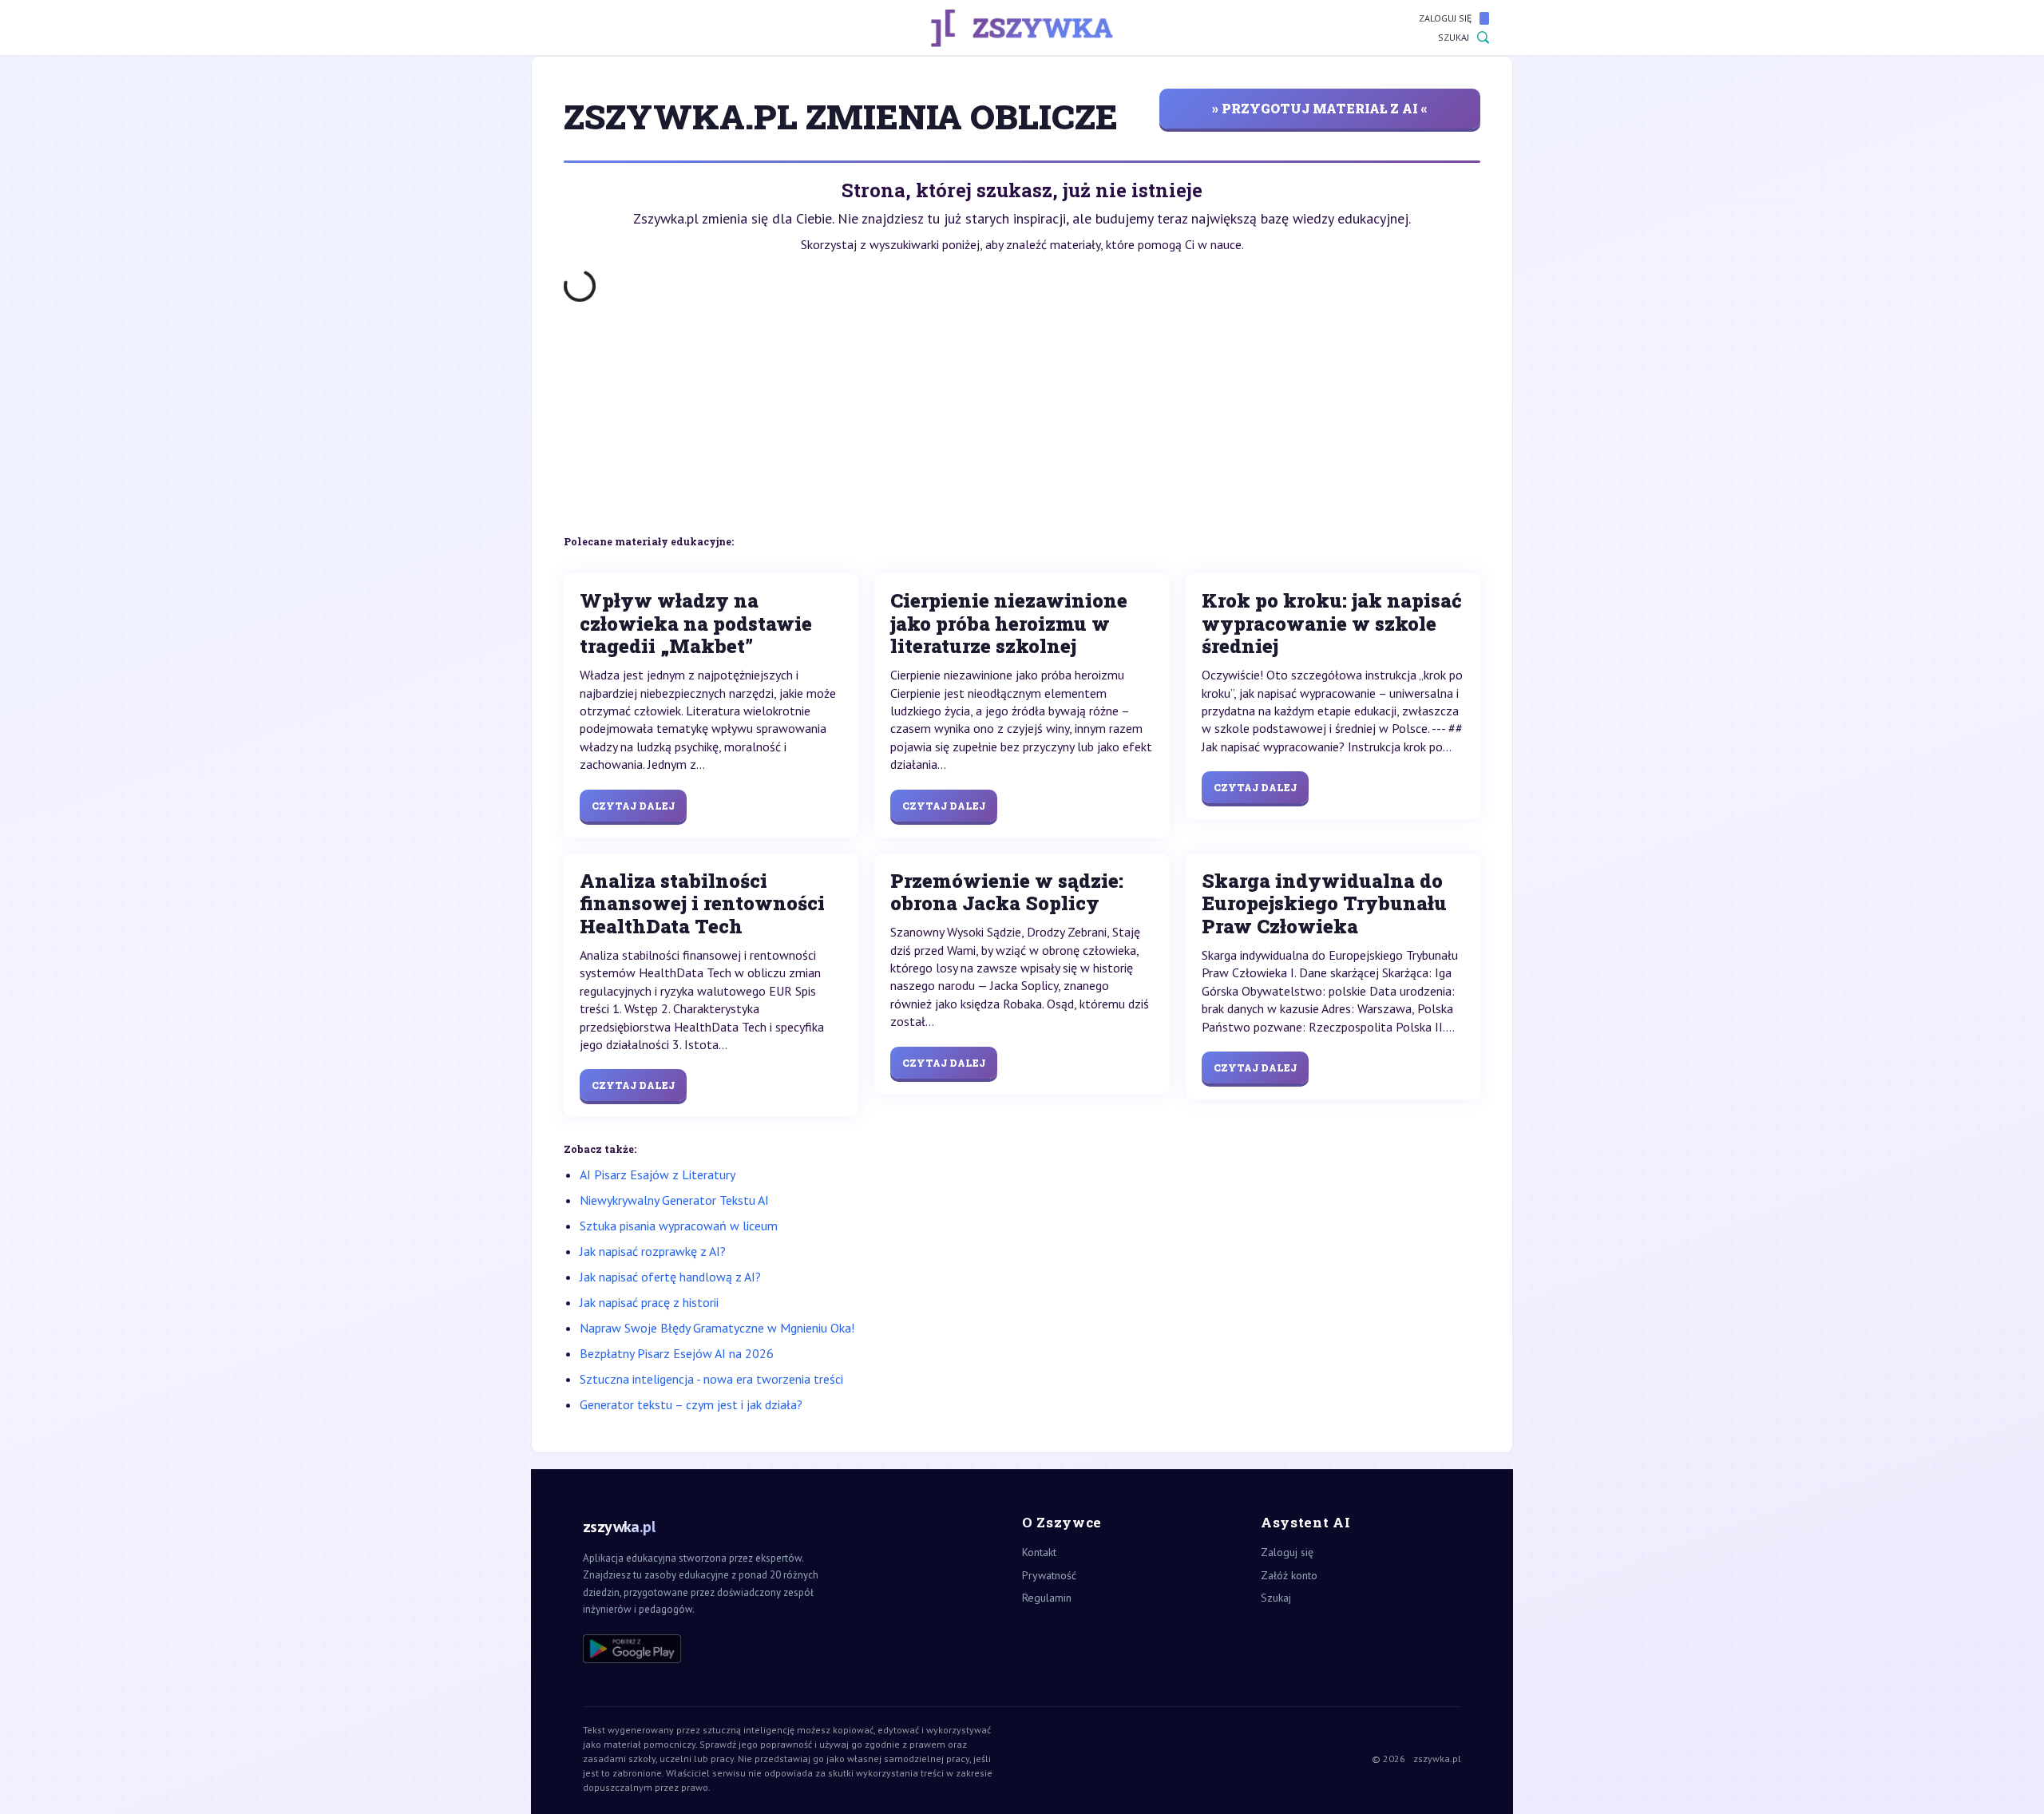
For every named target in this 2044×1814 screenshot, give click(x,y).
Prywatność (1049, 1575)
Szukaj (1454, 37)
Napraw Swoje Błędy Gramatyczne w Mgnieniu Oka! (717, 1328)
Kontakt (1039, 1552)
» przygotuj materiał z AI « (1320, 108)
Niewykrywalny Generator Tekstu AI (674, 1200)
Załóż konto (1289, 1575)
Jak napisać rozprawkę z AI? (653, 1251)
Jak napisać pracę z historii (649, 1302)
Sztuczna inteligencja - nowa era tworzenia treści (711, 1379)
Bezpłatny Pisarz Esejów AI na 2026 (677, 1353)
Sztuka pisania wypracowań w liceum (679, 1226)
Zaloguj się (1445, 18)
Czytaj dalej (633, 806)
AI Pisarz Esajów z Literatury (658, 1174)
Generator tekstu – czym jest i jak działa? (691, 1404)
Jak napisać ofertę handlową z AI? (670, 1277)
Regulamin (1047, 1598)
